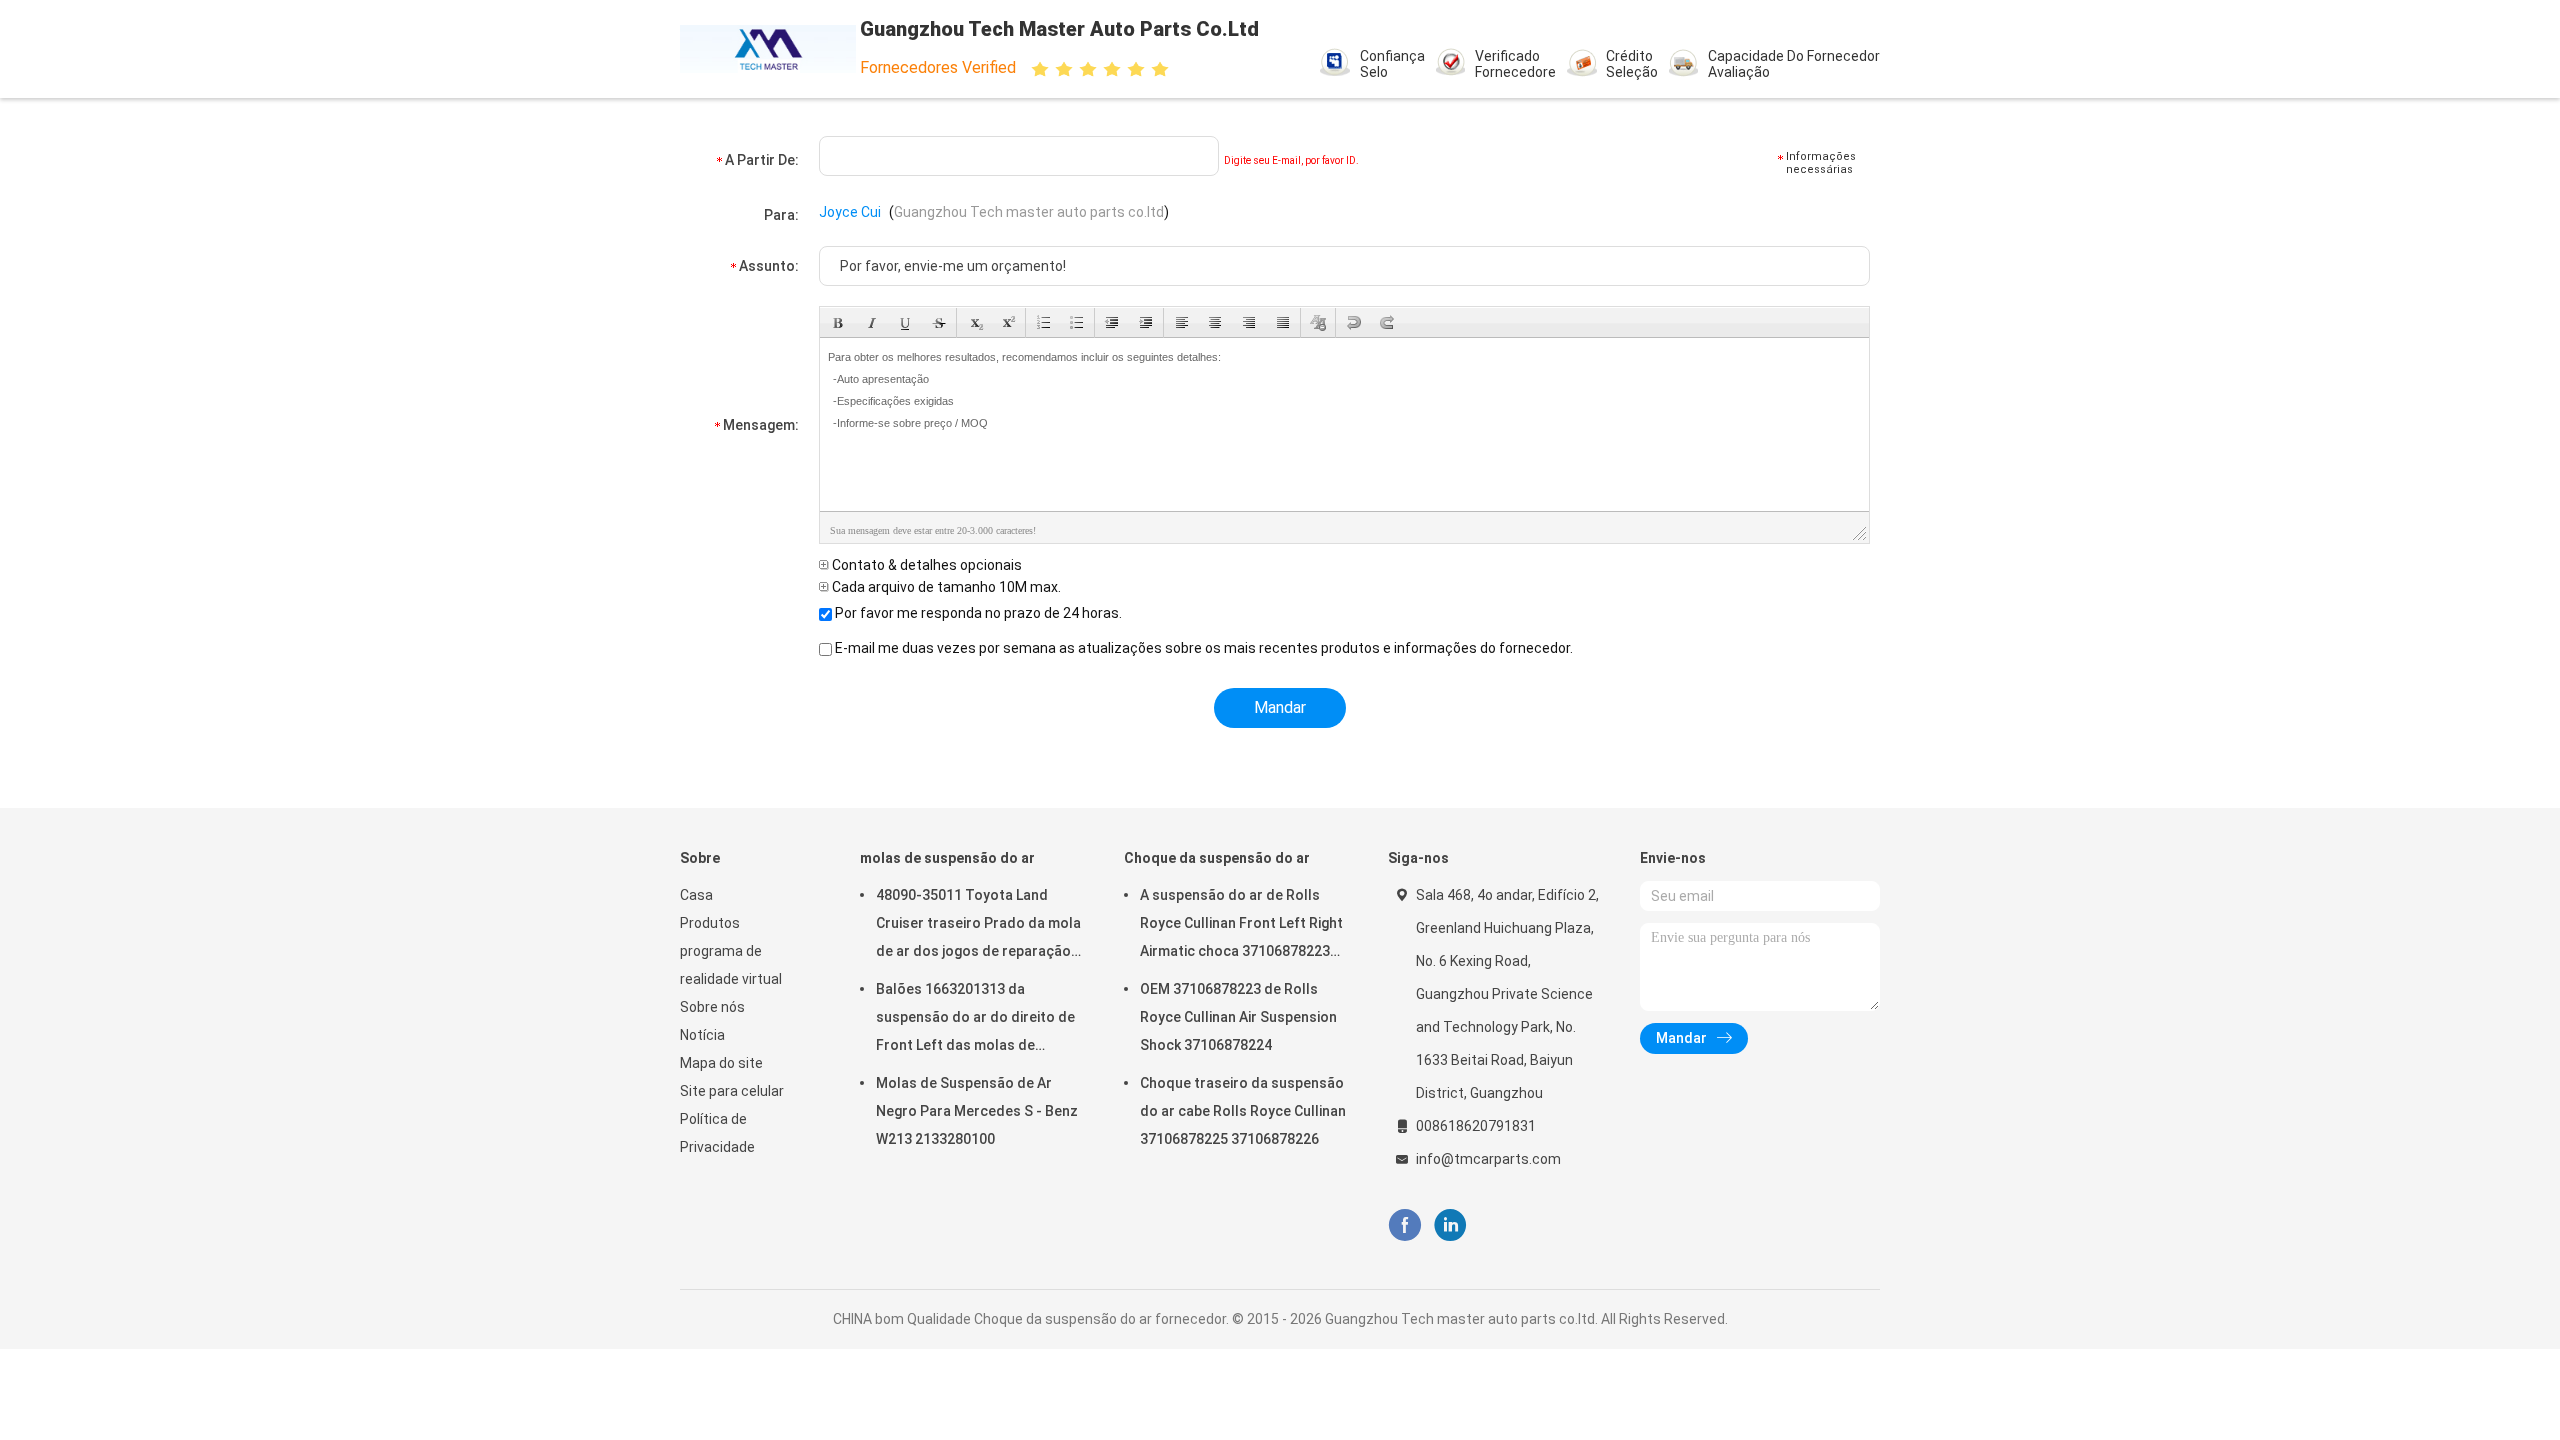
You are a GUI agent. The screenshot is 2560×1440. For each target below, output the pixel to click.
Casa (696, 895)
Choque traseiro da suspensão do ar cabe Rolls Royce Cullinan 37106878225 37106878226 (1243, 1111)
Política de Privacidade (717, 1133)
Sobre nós (712, 1007)
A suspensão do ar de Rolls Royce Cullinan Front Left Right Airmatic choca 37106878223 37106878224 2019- (1241, 926)
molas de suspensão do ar (947, 858)
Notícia (702, 1035)
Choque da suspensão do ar (1217, 858)
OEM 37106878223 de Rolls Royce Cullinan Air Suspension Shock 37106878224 (1238, 1017)
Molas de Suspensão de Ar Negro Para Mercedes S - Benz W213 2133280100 (977, 1111)
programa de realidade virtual (731, 965)
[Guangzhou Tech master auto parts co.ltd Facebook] (1404, 1225)
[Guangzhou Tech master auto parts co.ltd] (768, 49)
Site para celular (732, 1091)
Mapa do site (721, 1063)
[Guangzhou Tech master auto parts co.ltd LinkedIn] (1450, 1225)
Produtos (710, 923)
